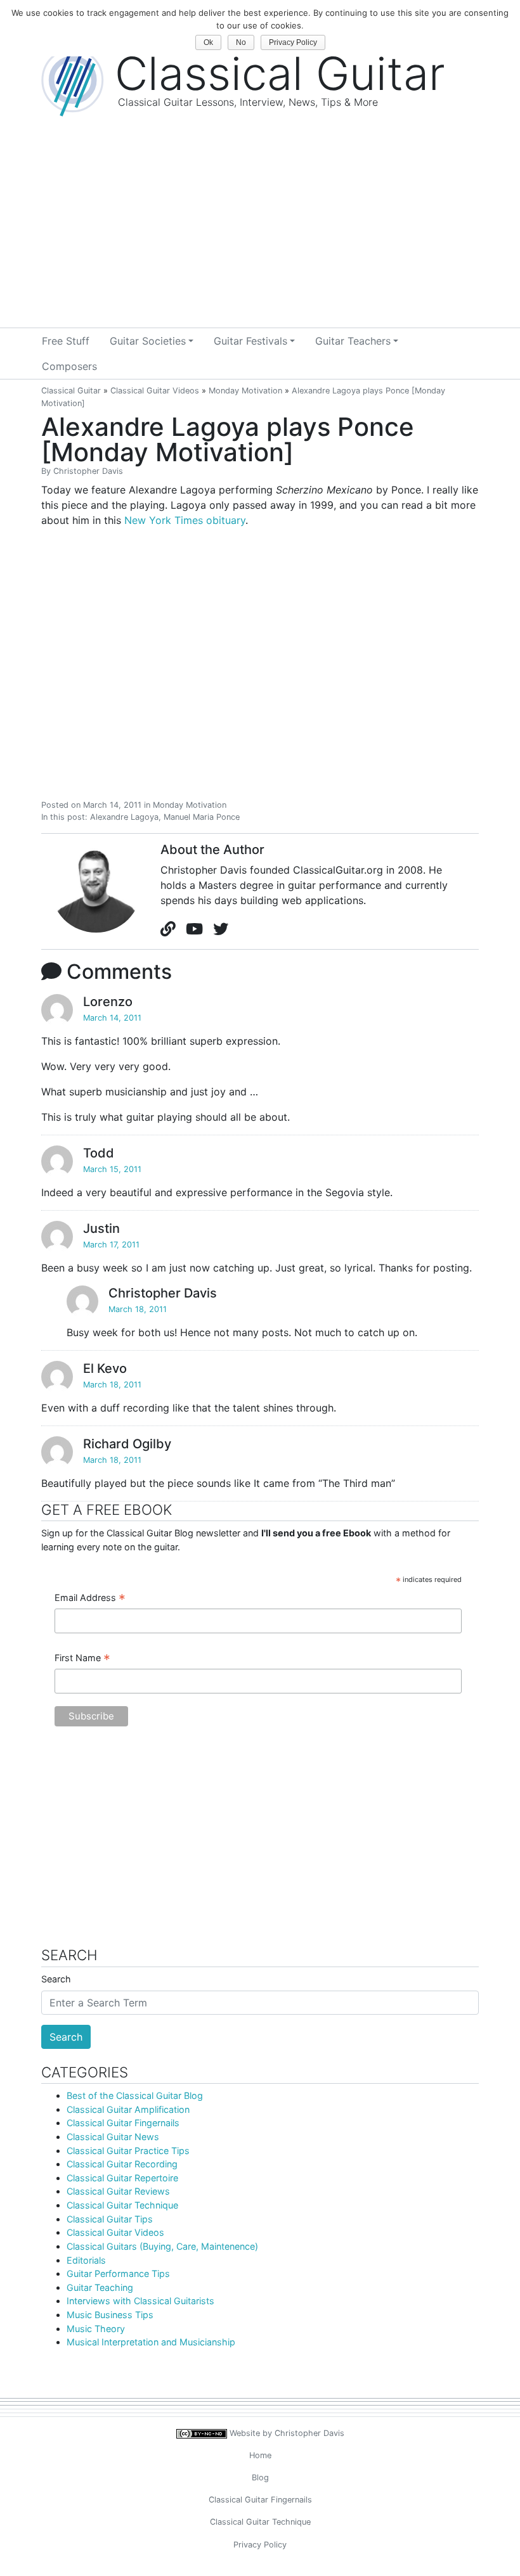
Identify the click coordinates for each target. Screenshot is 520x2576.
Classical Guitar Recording (122, 2164)
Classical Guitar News (113, 2137)
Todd (99, 1153)
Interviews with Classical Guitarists (140, 2301)
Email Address (90, 1598)
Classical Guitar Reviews (118, 2191)
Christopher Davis (88, 471)
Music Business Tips (110, 2315)
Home (260, 2455)
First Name (82, 1659)
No (241, 42)
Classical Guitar (71, 391)
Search (56, 1979)
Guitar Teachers (353, 341)
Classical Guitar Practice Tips (128, 2151)
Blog (260, 2477)
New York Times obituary (185, 520)
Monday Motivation (245, 391)
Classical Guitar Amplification (128, 2109)
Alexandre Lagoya (124, 817)
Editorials (86, 2260)
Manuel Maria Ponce (202, 817)
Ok (208, 42)
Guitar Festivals (250, 341)
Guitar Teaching (100, 2287)
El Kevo (105, 1368)
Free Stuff (66, 341)
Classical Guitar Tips (110, 2219)
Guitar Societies (148, 341)
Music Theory (96, 2329)
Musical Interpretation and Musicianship (151, 2342)
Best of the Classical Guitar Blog (135, 2095)
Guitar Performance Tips (118, 2273)
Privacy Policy (260, 2545)
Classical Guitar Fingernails (123, 2123)
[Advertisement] (260, 233)
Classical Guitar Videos (155, 391)
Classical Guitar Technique (122, 2205)
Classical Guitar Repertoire (122, 2178)
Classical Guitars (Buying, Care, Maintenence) (162, 2246)
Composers (69, 366)
